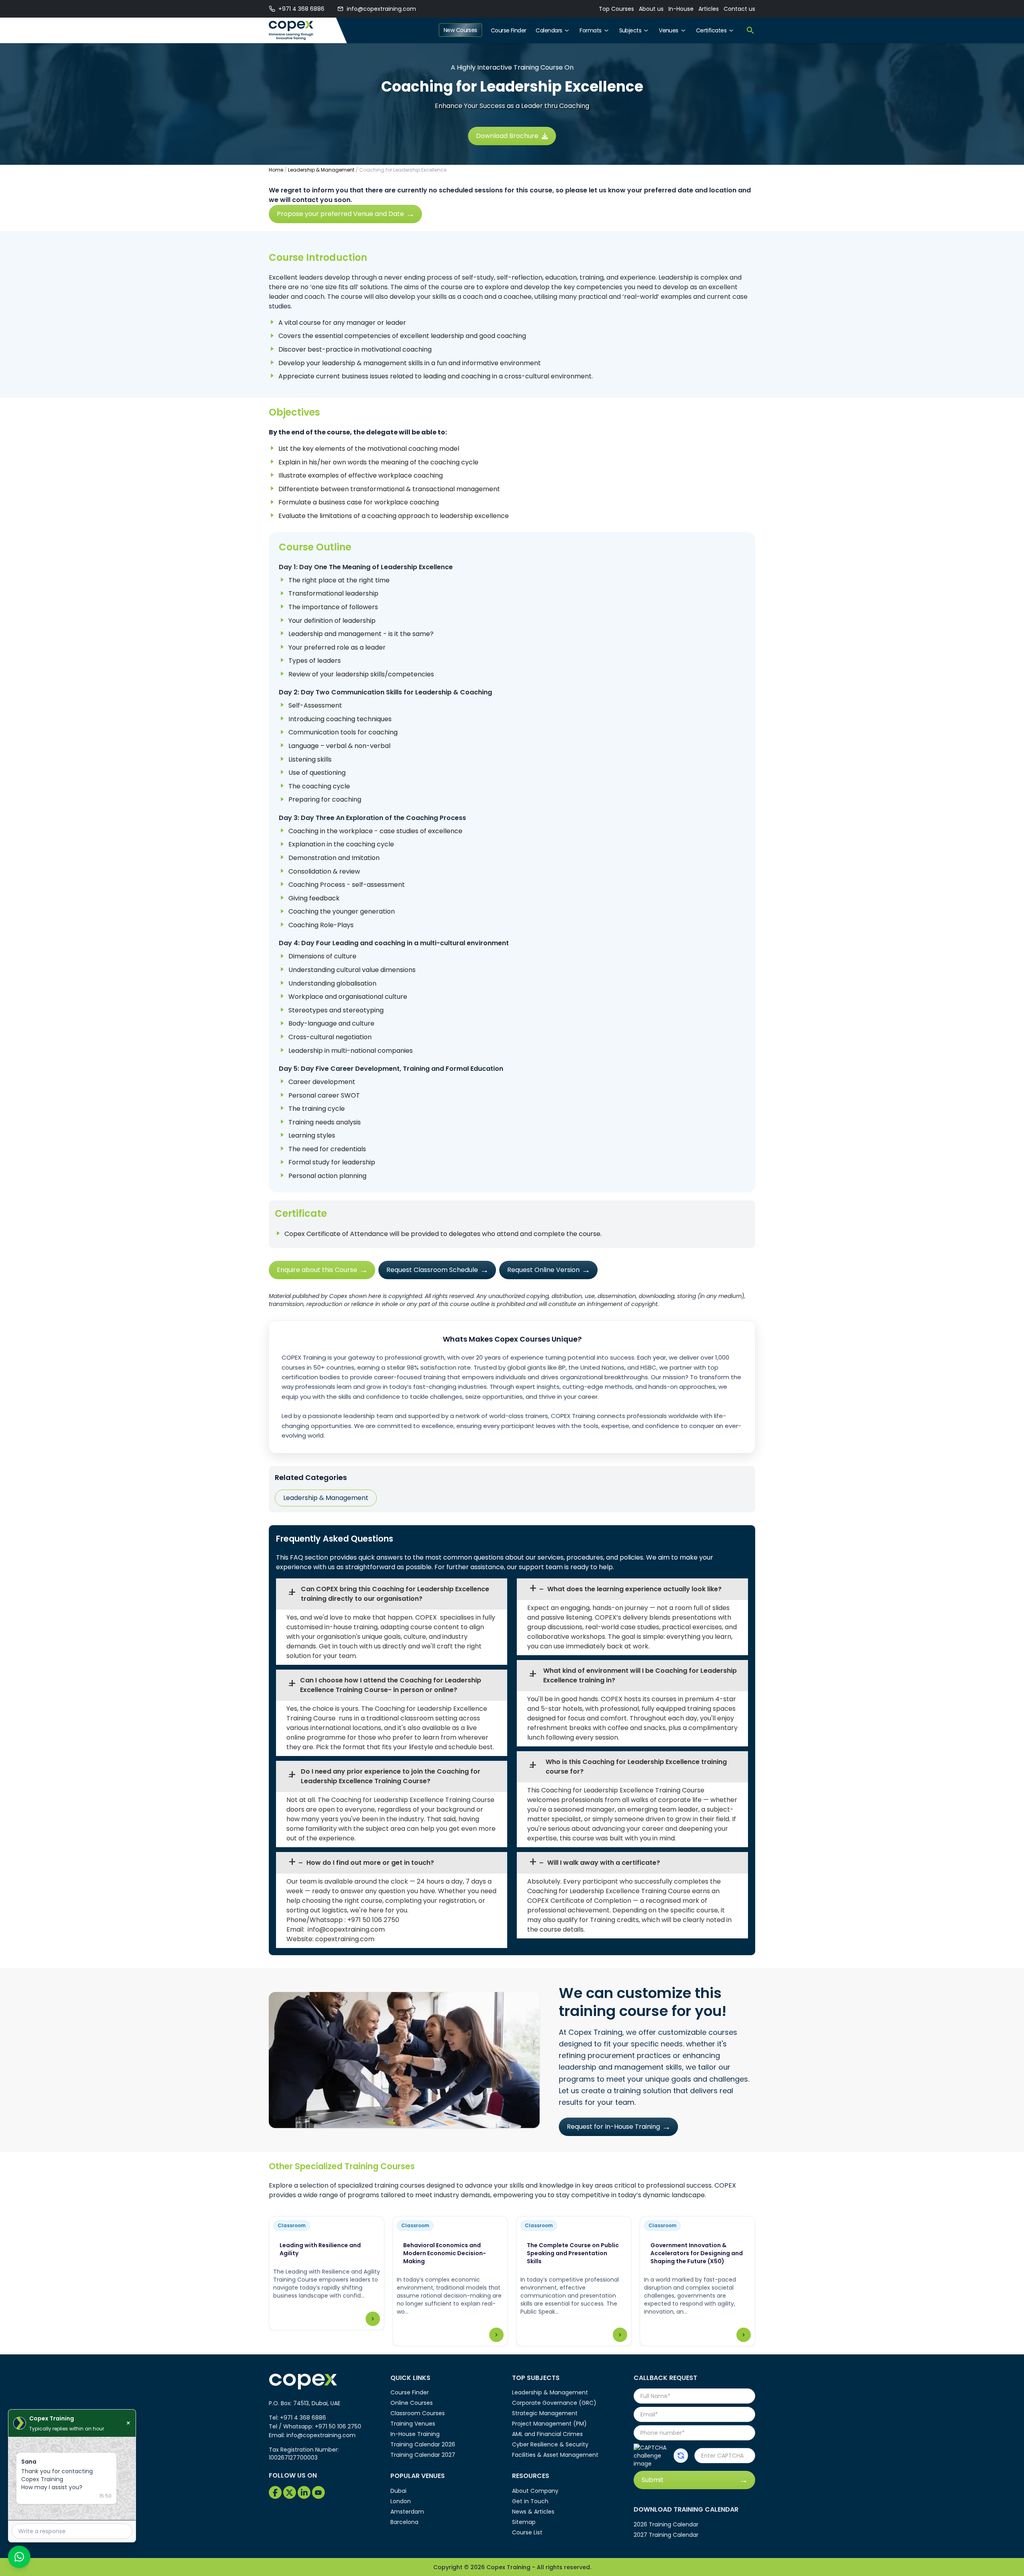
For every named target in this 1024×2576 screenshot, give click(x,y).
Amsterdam (407, 2512)
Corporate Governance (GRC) (554, 2403)
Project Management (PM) (549, 2424)
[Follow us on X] (290, 2492)
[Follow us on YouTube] (318, 2492)
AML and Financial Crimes (547, 2434)
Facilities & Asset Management (555, 2455)
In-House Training (415, 2434)
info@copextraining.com (381, 9)
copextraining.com (345, 1939)
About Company (535, 2491)
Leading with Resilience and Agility (320, 2249)
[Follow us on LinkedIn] (304, 2492)
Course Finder (509, 30)
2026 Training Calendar (666, 2524)
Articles (709, 9)
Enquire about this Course (317, 1270)
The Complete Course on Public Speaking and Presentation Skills (573, 2253)
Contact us (739, 9)
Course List (527, 2532)
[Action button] (681, 2456)
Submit (653, 2480)
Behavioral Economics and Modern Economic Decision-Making (445, 2253)
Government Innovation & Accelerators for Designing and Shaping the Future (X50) (697, 2253)
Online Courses (412, 2403)
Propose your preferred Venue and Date (340, 214)
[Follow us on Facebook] (275, 2492)
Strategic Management (545, 2413)
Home (276, 170)
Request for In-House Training (613, 2127)
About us (651, 9)
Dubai (398, 2491)
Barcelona (404, 2522)
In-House (681, 9)
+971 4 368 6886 (301, 9)
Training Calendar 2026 (423, 2444)
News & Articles (533, 2512)
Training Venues (413, 2424)
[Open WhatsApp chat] (19, 2557)
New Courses (460, 30)
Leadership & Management (321, 170)
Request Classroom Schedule (432, 1270)
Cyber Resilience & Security (550, 2444)
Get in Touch (530, 2501)
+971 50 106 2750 (373, 1920)
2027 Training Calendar (666, 2535)
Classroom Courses (418, 2413)
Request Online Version (543, 1270)
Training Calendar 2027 (423, 2455)
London (401, 2501)
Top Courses (616, 9)
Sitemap (524, 2522)
